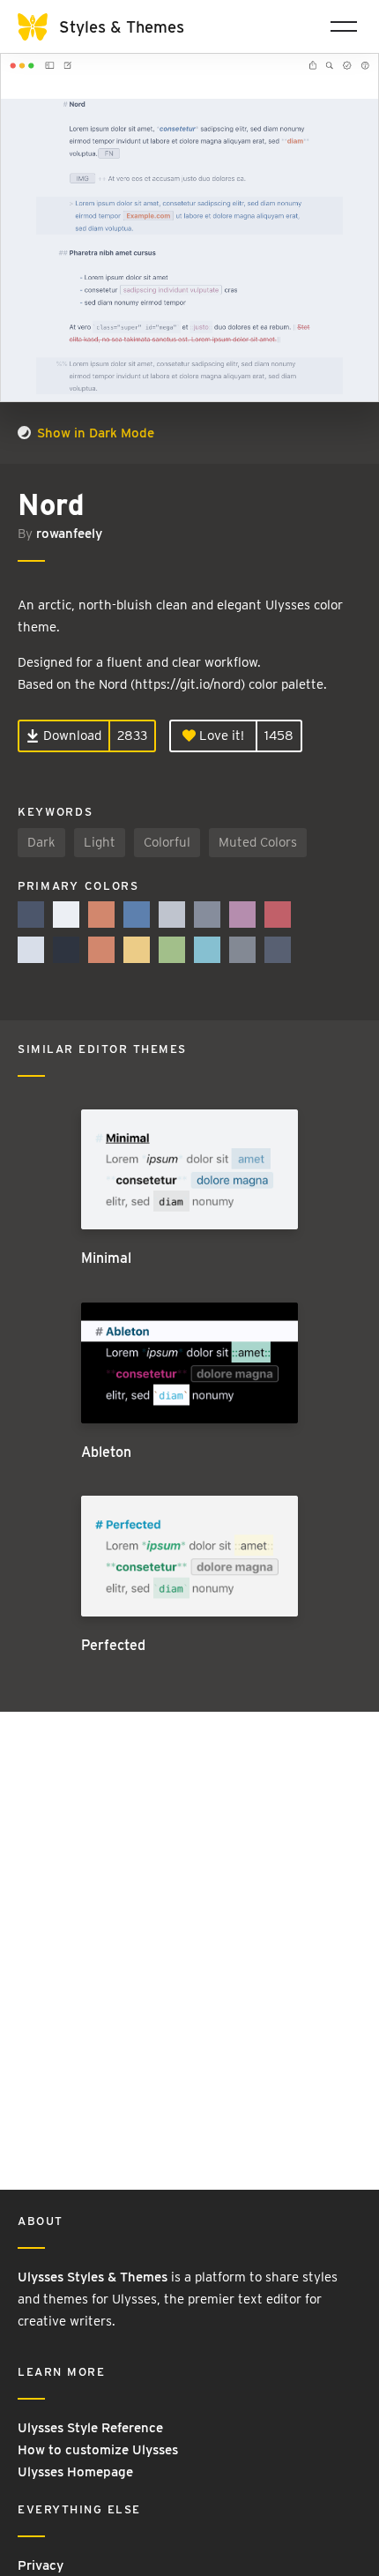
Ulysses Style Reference (90, 2428)
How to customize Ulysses (98, 2450)
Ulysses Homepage (75, 2472)
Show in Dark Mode (94, 433)
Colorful (167, 842)
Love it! (220, 735)
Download (71, 735)
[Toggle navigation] (344, 26)
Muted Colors (258, 842)
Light (100, 842)
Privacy (41, 2565)
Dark (41, 842)
